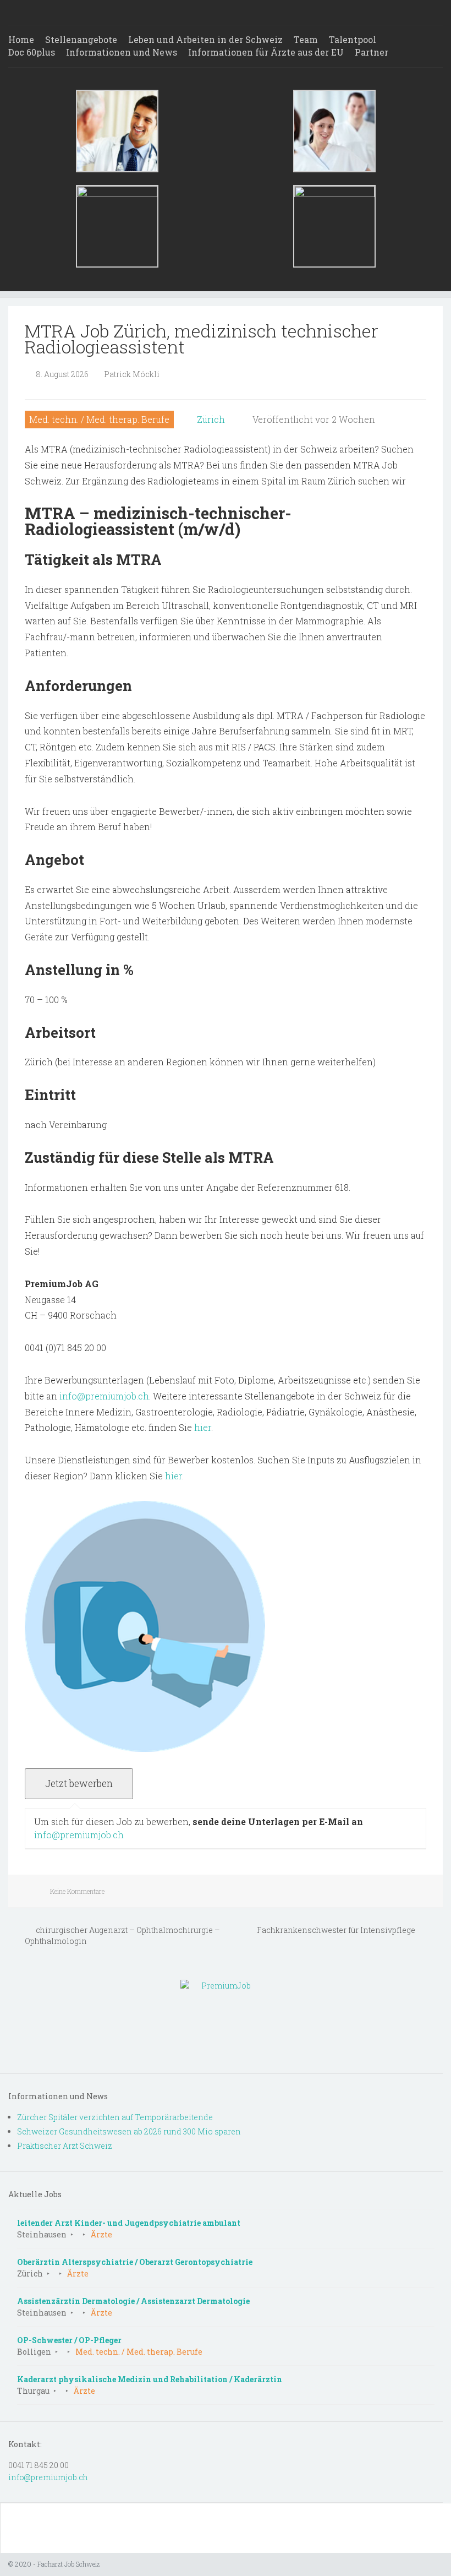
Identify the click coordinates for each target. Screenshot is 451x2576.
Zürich (211, 419)
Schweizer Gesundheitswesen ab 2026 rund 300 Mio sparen (129, 2131)
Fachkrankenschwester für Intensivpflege (337, 1930)
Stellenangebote (81, 39)
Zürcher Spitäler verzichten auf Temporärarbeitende (115, 2117)
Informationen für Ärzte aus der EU (266, 52)
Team (306, 39)
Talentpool (353, 39)
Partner (372, 52)
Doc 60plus (32, 52)
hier (203, 1427)
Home (21, 39)
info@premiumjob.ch (104, 1396)
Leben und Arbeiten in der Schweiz (205, 39)
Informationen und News (122, 52)
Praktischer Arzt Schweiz (65, 2146)
